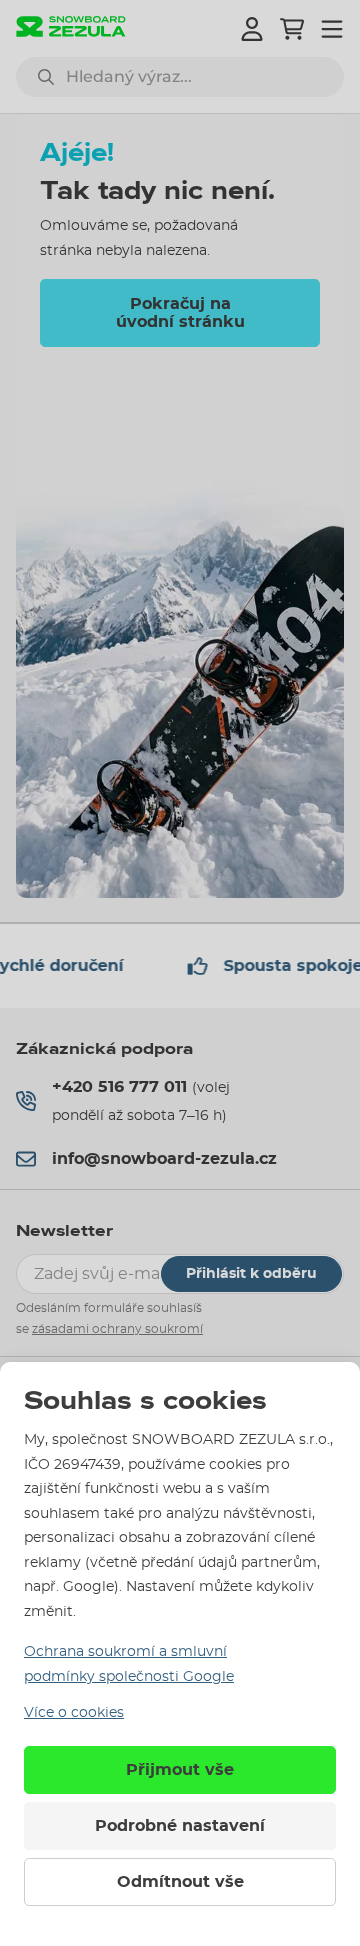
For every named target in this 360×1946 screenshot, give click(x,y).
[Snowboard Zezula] (71, 28)
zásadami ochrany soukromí (117, 1329)
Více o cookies (74, 1713)
